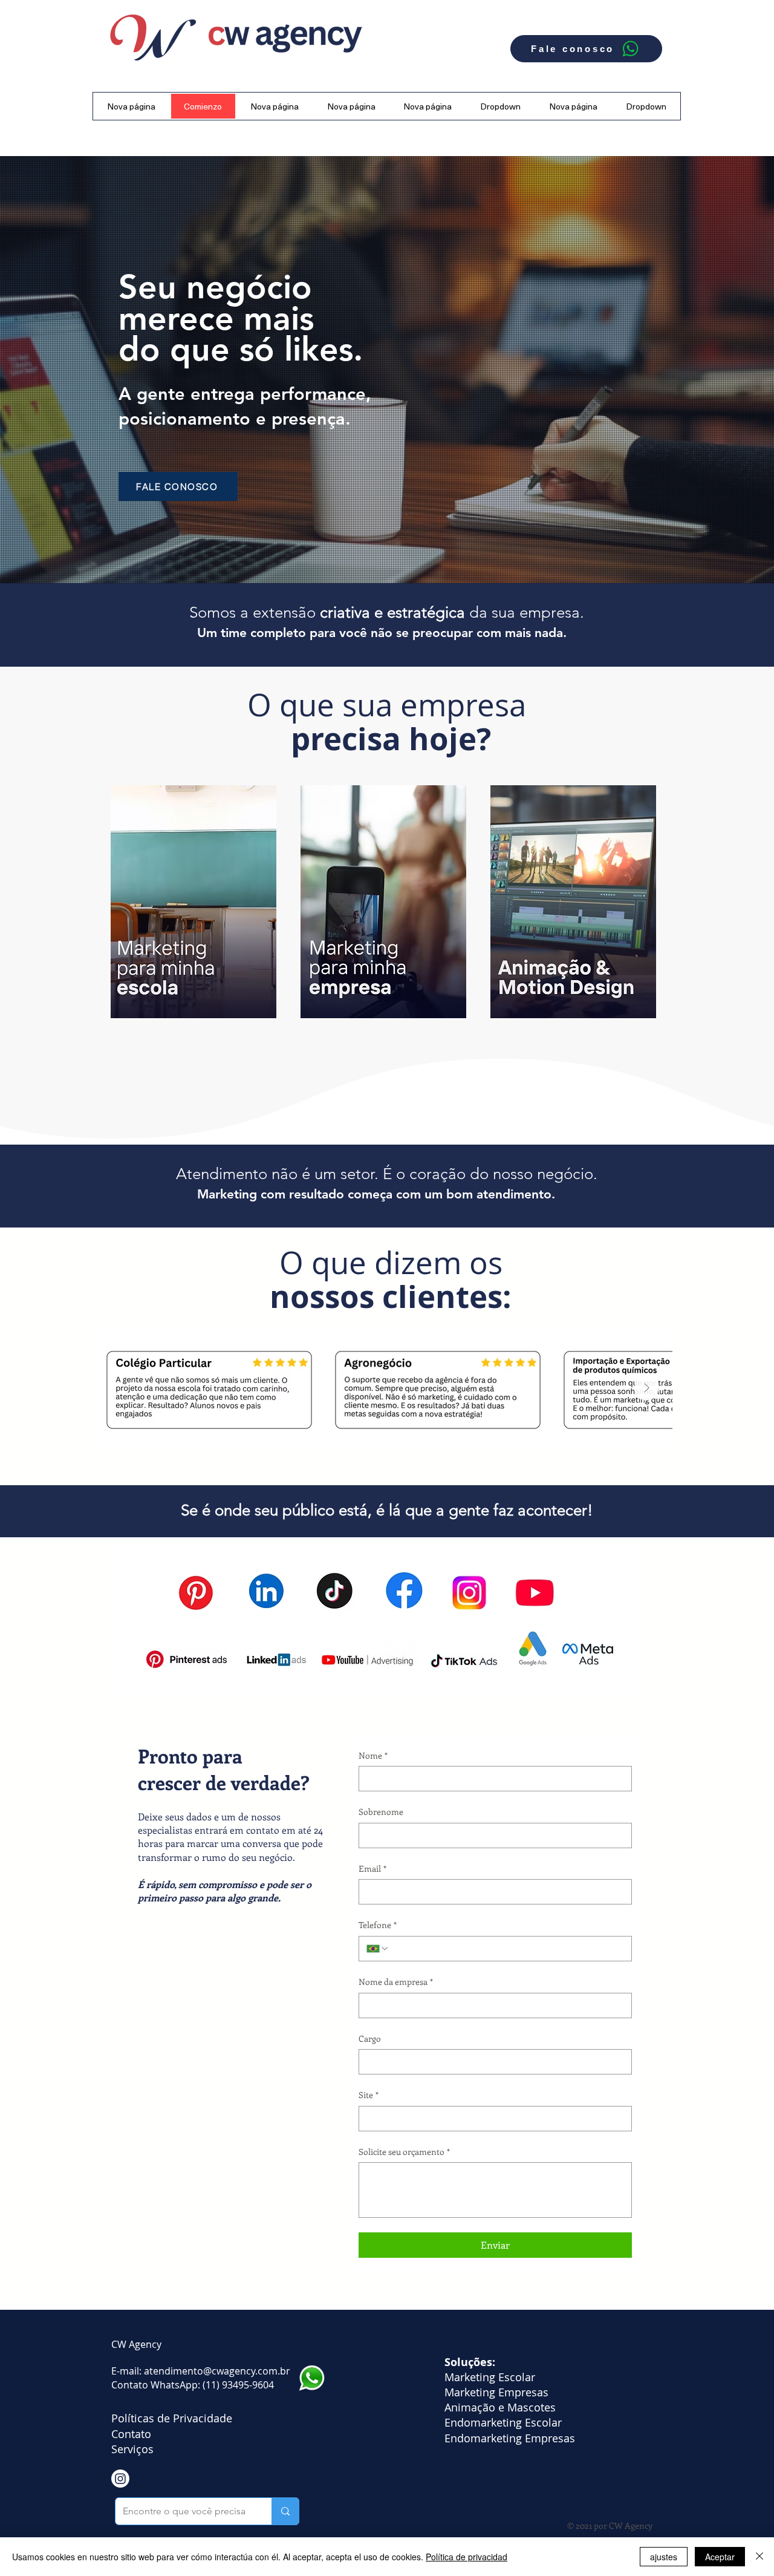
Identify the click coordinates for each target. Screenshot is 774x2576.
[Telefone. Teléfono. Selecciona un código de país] (378, 1949)
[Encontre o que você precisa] (285, 2511)
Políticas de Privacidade (173, 2418)
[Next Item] (646, 1388)
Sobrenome (381, 1812)
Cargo (370, 2038)
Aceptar (720, 2557)
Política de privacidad (467, 2557)
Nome (373, 1755)
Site (369, 2095)
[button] (501, 106)
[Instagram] (120, 2479)
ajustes (664, 2557)
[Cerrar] (759, 2557)
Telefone (378, 1925)
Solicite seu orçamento (404, 2152)
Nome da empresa (396, 1982)
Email (372, 1868)
